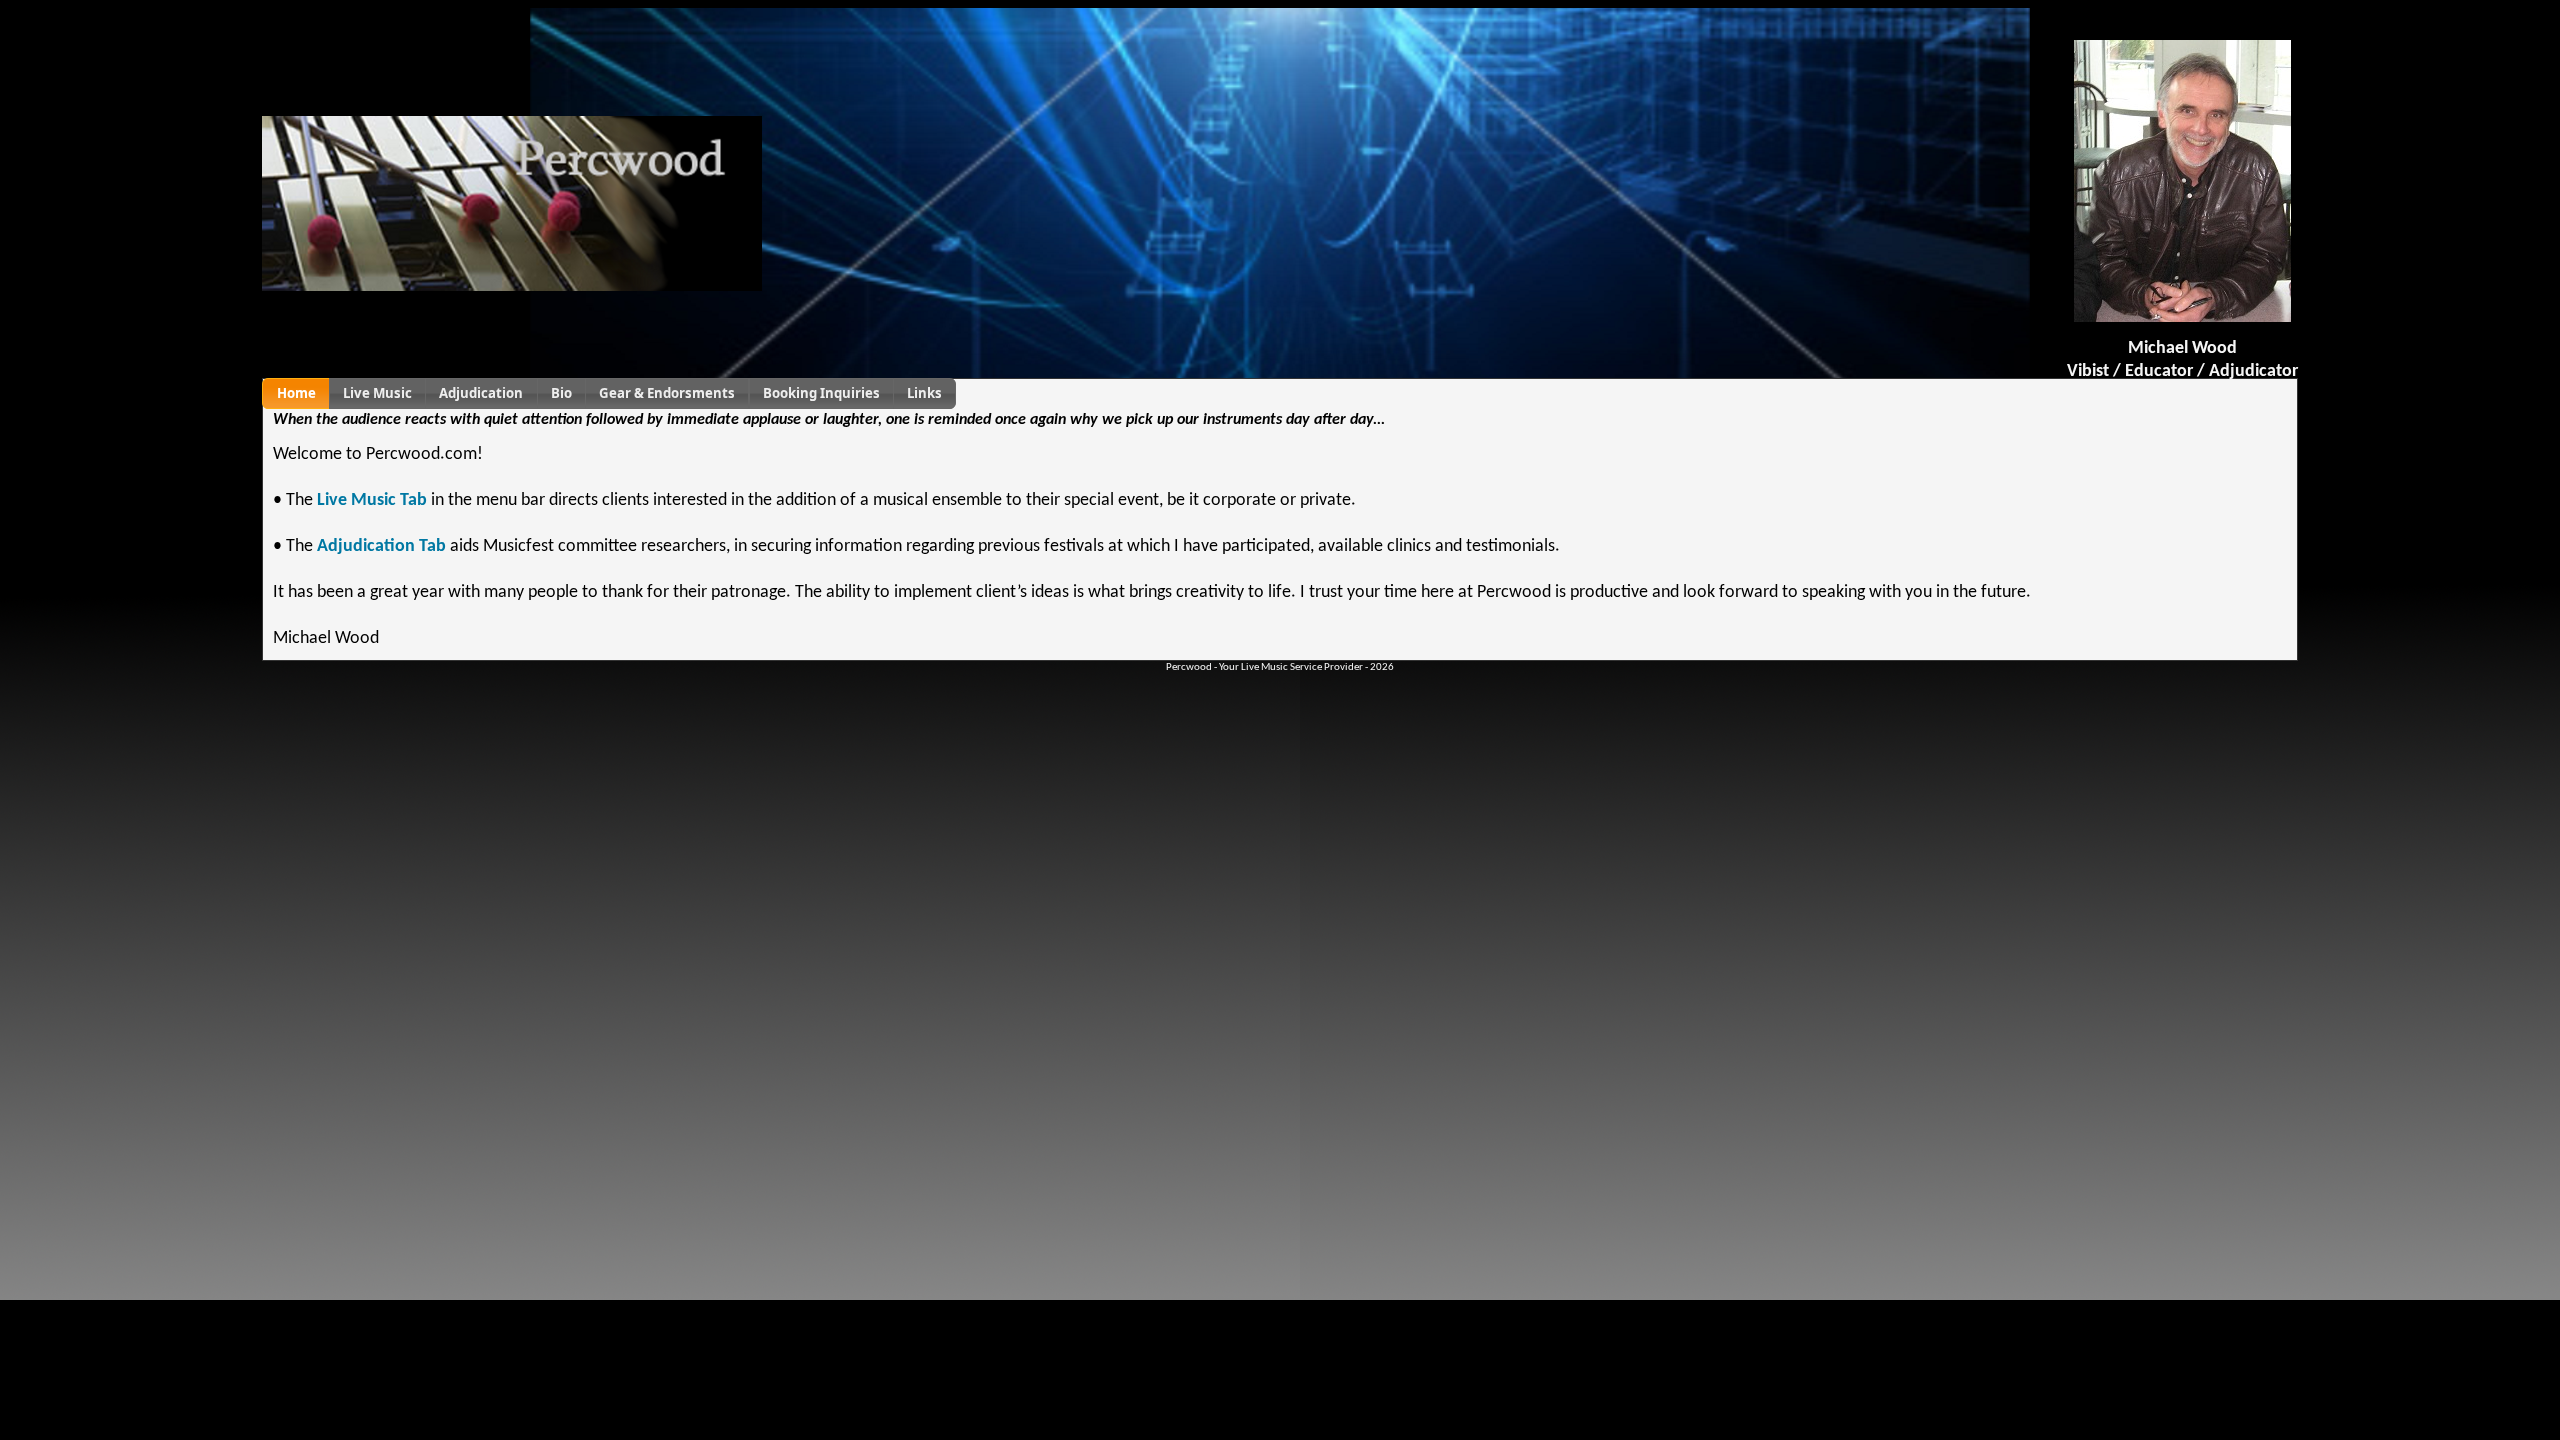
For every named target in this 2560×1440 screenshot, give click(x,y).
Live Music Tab (372, 500)
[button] (295, 393)
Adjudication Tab (381, 546)
